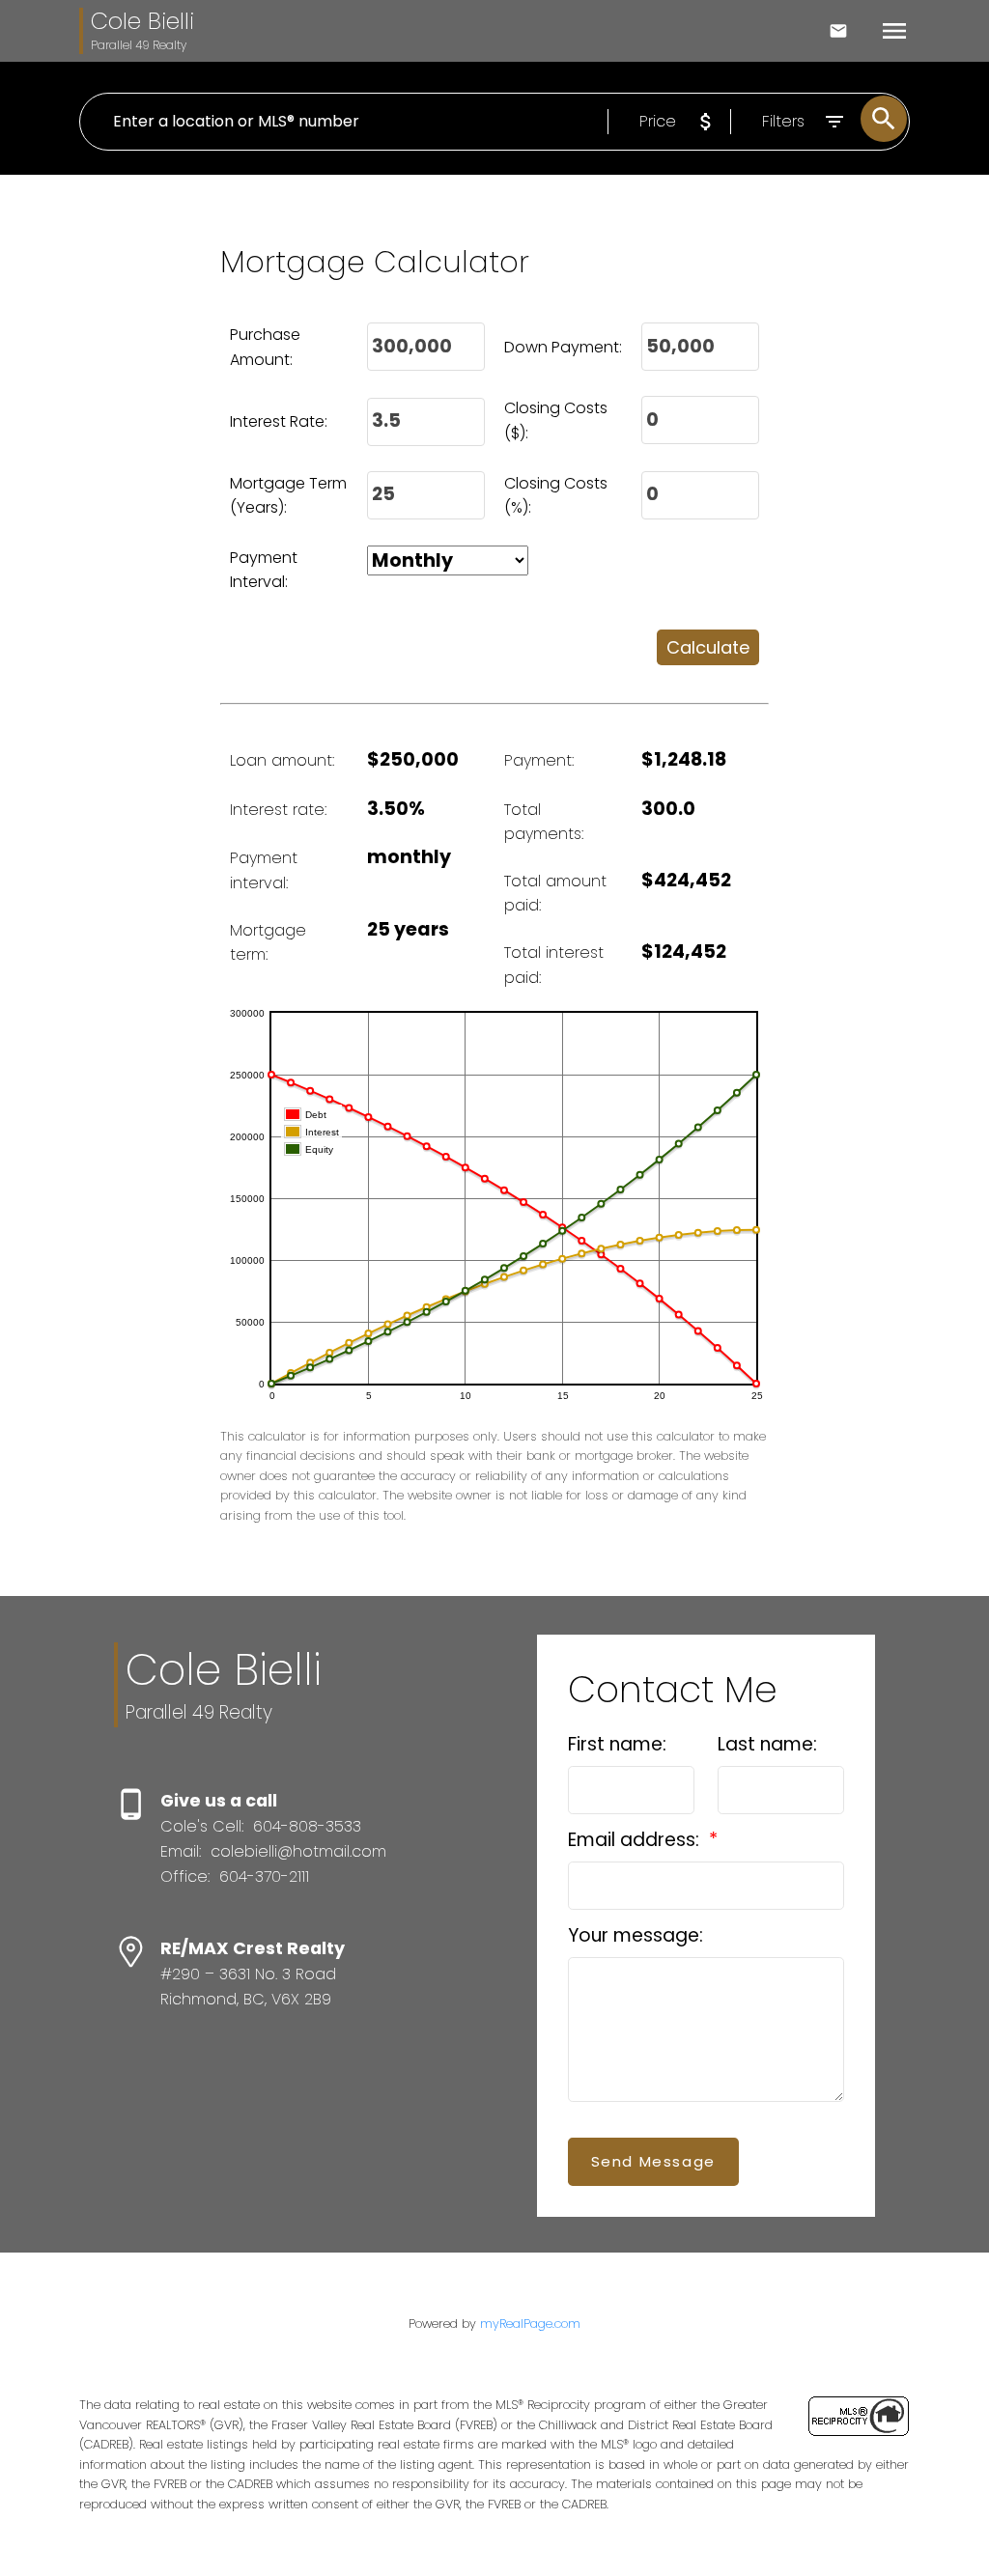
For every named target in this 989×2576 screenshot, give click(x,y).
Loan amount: (282, 760)
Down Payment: (563, 347)
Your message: (636, 1935)
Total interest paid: (554, 965)
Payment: (539, 760)
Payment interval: (264, 870)
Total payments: (544, 822)
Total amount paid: (555, 894)
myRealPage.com (530, 2324)
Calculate (708, 647)
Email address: (636, 1840)
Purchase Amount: (265, 347)
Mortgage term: (268, 943)
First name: (617, 1744)
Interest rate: (278, 810)
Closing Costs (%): (556, 496)
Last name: (767, 1744)
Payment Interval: (264, 570)
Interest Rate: (279, 421)
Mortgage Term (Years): (288, 496)
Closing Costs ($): (556, 420)
